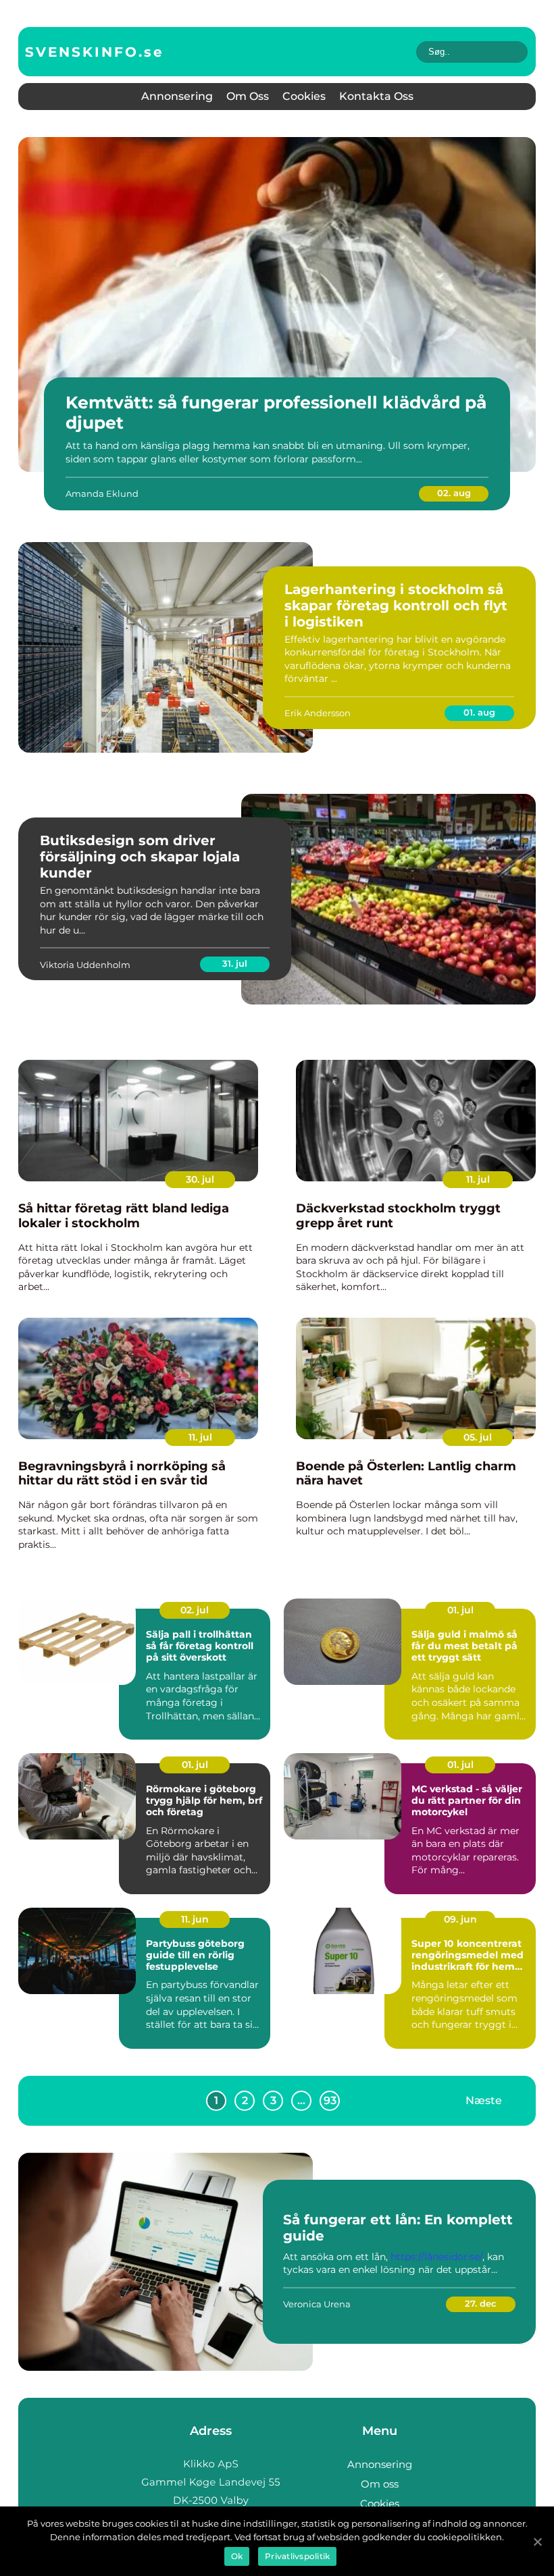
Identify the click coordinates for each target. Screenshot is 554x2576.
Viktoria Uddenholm (85, 965)
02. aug (454, 493)
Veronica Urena (317, 2304)
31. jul (235, 963)
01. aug (479, 712)
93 (330, 2100)
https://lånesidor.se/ (436, 2257)
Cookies (304, 96)
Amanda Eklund (102, 493)
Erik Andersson (318, 713)
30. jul (200, 1179)
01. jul (460, 1610)
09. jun (460, 1919)
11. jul (478, 1179)
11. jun (195, 1919)
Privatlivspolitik (297, 2556)
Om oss (248, 96)
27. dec (481, 2303)
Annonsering (177, 96)
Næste (484, 2100)
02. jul (195, 1610)
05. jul (478, 1437)
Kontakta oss (376, 96)
